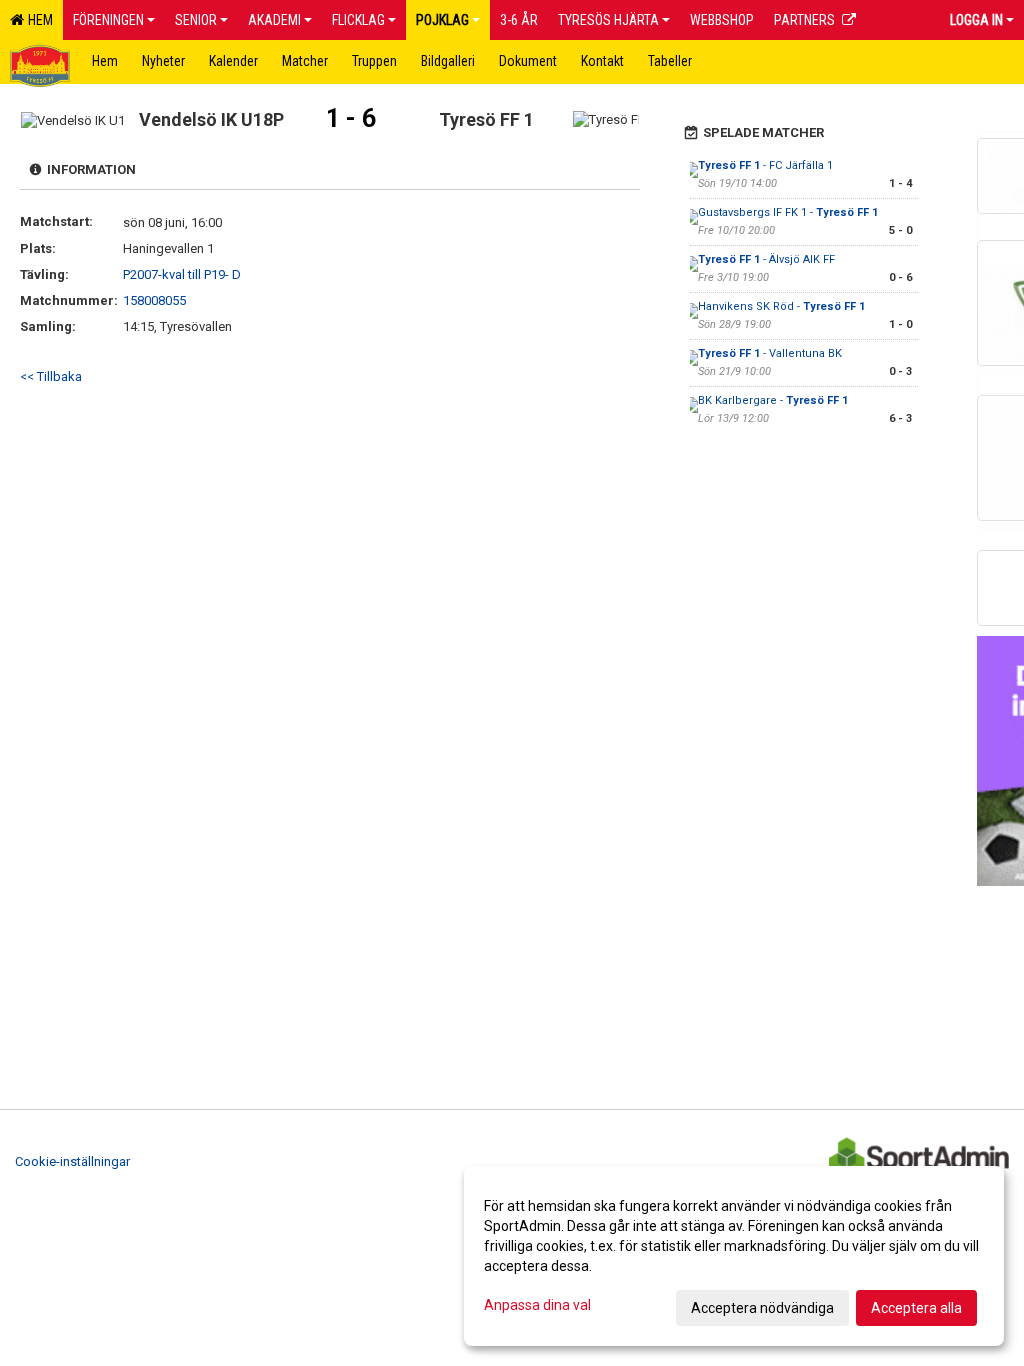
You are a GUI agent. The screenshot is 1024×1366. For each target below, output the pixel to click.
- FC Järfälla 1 (765, 165)
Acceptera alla (916, 1308)
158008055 (154, 300)
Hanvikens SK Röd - (781, 306)
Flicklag (358, 20)
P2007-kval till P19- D (182, 274)
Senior (196, 20)
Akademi (274, 20)
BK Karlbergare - (773, 400)
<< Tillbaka (51, 376)
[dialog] (734, 1256)
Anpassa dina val (537, 1305)
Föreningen (108, 20)
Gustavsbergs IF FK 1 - (788, 212)
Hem (37, 20)
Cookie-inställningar (72, 1161)
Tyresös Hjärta (608, 20)
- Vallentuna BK (770, 353)
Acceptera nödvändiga (762, 1308)
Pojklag (442, 20)
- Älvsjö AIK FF (766, 259)
